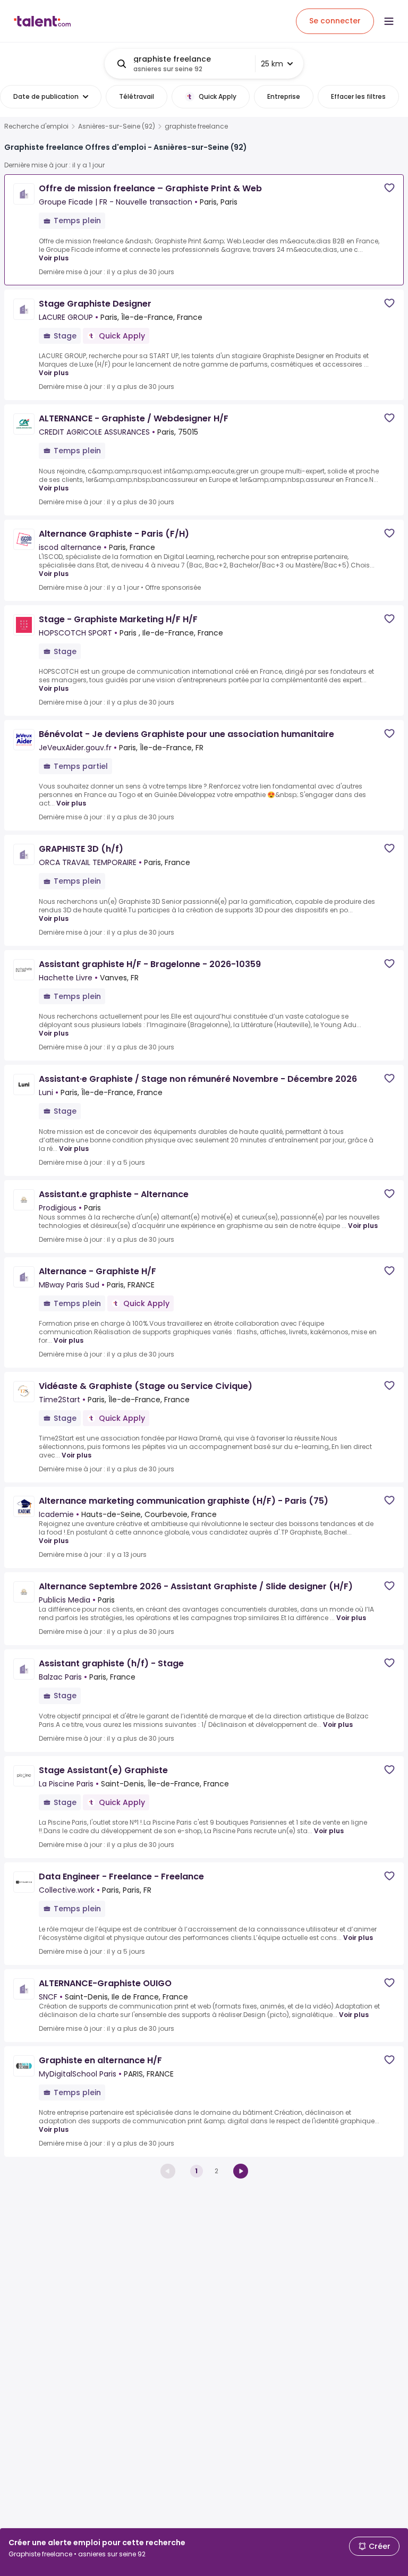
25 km (272, 64)
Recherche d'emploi (36, 126)
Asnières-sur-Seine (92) (117, 126)
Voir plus (54, 258)
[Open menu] (389, 21)
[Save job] (389, 188)
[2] (241, 2171)
